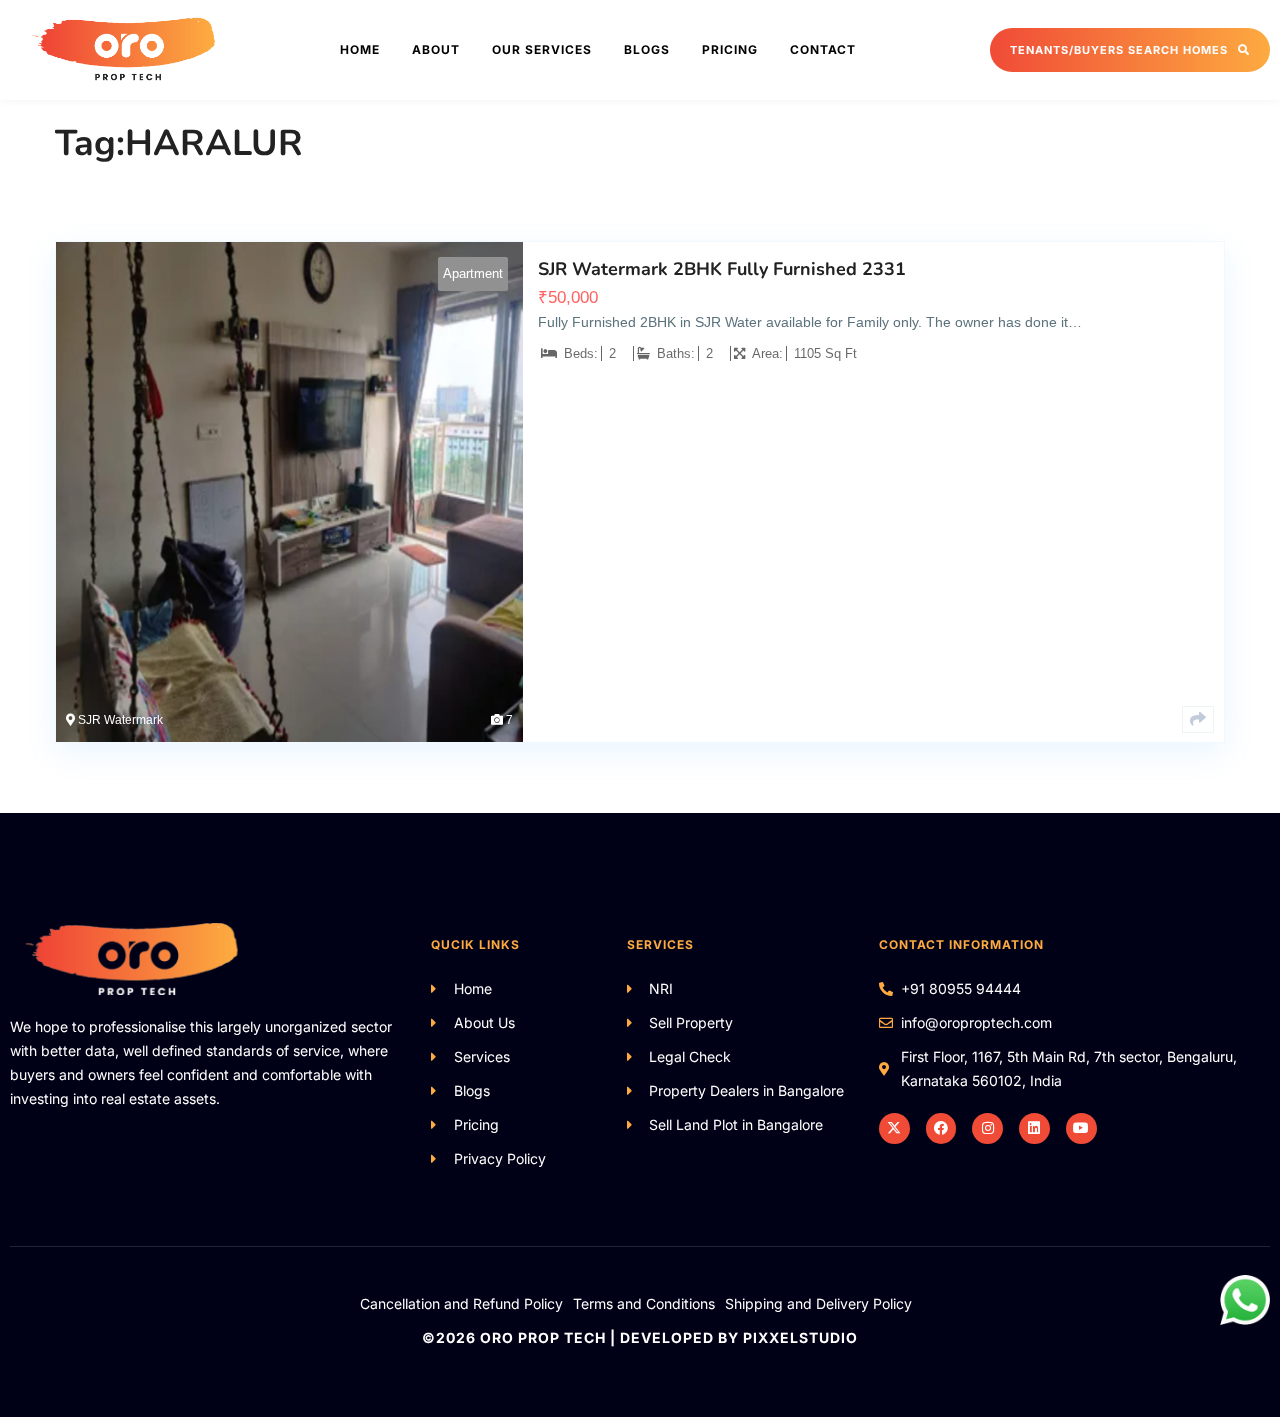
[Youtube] (1081, 1128)
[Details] (1198, 719)
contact (823, 49)
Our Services (542, 49)
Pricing (730, 49)
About (436, 49)
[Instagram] (987, 1128)
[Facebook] (941, 1128)
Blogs (647, 49)
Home (360, 49)
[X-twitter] (894, 1128)
